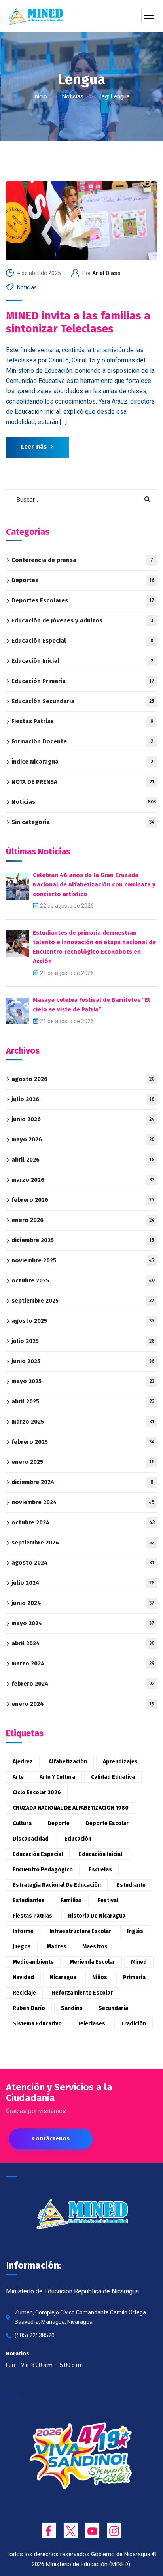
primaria (134, 1977)
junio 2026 (83, 1119)
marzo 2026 (83, 1180)
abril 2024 (83, 1643)
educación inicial (100, 1854)
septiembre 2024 (83, 1543)
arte (18, 1777)
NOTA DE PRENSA (83, 782)
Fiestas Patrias (82, 721)
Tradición (134, 2024)
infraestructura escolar (80, 1931)
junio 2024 (83, 1603)
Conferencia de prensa (82, 560)
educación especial (38, 1854)
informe (23, 1931)
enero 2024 (83, 1704)
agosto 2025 (83, 1321)
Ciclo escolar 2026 (37, 1792)
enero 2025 (83, 1462)
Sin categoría (83, 822)
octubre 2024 (83, 1522)
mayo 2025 (83, 1381)
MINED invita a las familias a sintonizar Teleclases (78, 322)
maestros (95, 1947)
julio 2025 (83, 1341)
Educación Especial (82, 641)
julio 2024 (83, 1583)
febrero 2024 (83, 1684)
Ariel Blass (106, 273)
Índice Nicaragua (82, 762)
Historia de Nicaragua (97, 1916)
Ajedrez (23, 1762)
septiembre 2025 (83, 1301)
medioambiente (33, 1962)
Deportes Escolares (83, 600)
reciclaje (24, 1993)
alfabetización (68, 1762)
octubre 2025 (83, 1280)
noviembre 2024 (83, 1502)
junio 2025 (83, 1361)
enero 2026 (83, 1220)
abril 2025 (83, 1401)
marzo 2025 (83, 1422)
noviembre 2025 (83, 1260)
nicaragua (63, 1977)
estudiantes (29, 1900)
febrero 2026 (83, 1200)
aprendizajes (120, 1762)
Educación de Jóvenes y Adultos (82, 620)
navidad (23, 1977)
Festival (108, 1900)
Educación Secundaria (83, 701)
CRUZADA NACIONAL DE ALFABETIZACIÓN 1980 (71, 1808)
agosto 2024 (83, 1563)
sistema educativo (37, 2024)
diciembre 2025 (83, 1240)
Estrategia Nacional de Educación (57, 1885)
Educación (78, 1839)
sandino (72, 2008)
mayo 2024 (83, 1623)
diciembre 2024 (82, 1482)
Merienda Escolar (92, 1962)
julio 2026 (83, 1099)
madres (57, 1947)
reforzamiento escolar (82, 1993)
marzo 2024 (83, 1663)
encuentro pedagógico (43, 1870)
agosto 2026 (83, 1079)
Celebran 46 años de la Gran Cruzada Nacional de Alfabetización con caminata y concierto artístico (94, 884)
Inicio (40, 96)
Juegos (22, 1947)
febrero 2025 (83, 1442)
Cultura (22, 1823)
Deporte (59, 1823)
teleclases (91, 2024)
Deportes (83, 580)
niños (100, 1977)
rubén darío (29, 2008)
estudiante (131, 1885)
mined (139, 1962)
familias (71, 1900)
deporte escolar (107, 1823)
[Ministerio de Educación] (35, 16)
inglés (135, 1931)
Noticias (73, 96)
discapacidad (31, 1839)
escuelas (100, 1870)
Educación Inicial (82, 661)
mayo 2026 (83, 1139)
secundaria (113, 2008)
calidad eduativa (113, 1777)
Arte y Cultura (57, 1777)
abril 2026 (83, 1160)
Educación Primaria (83, 681)
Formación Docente (82, 741)
